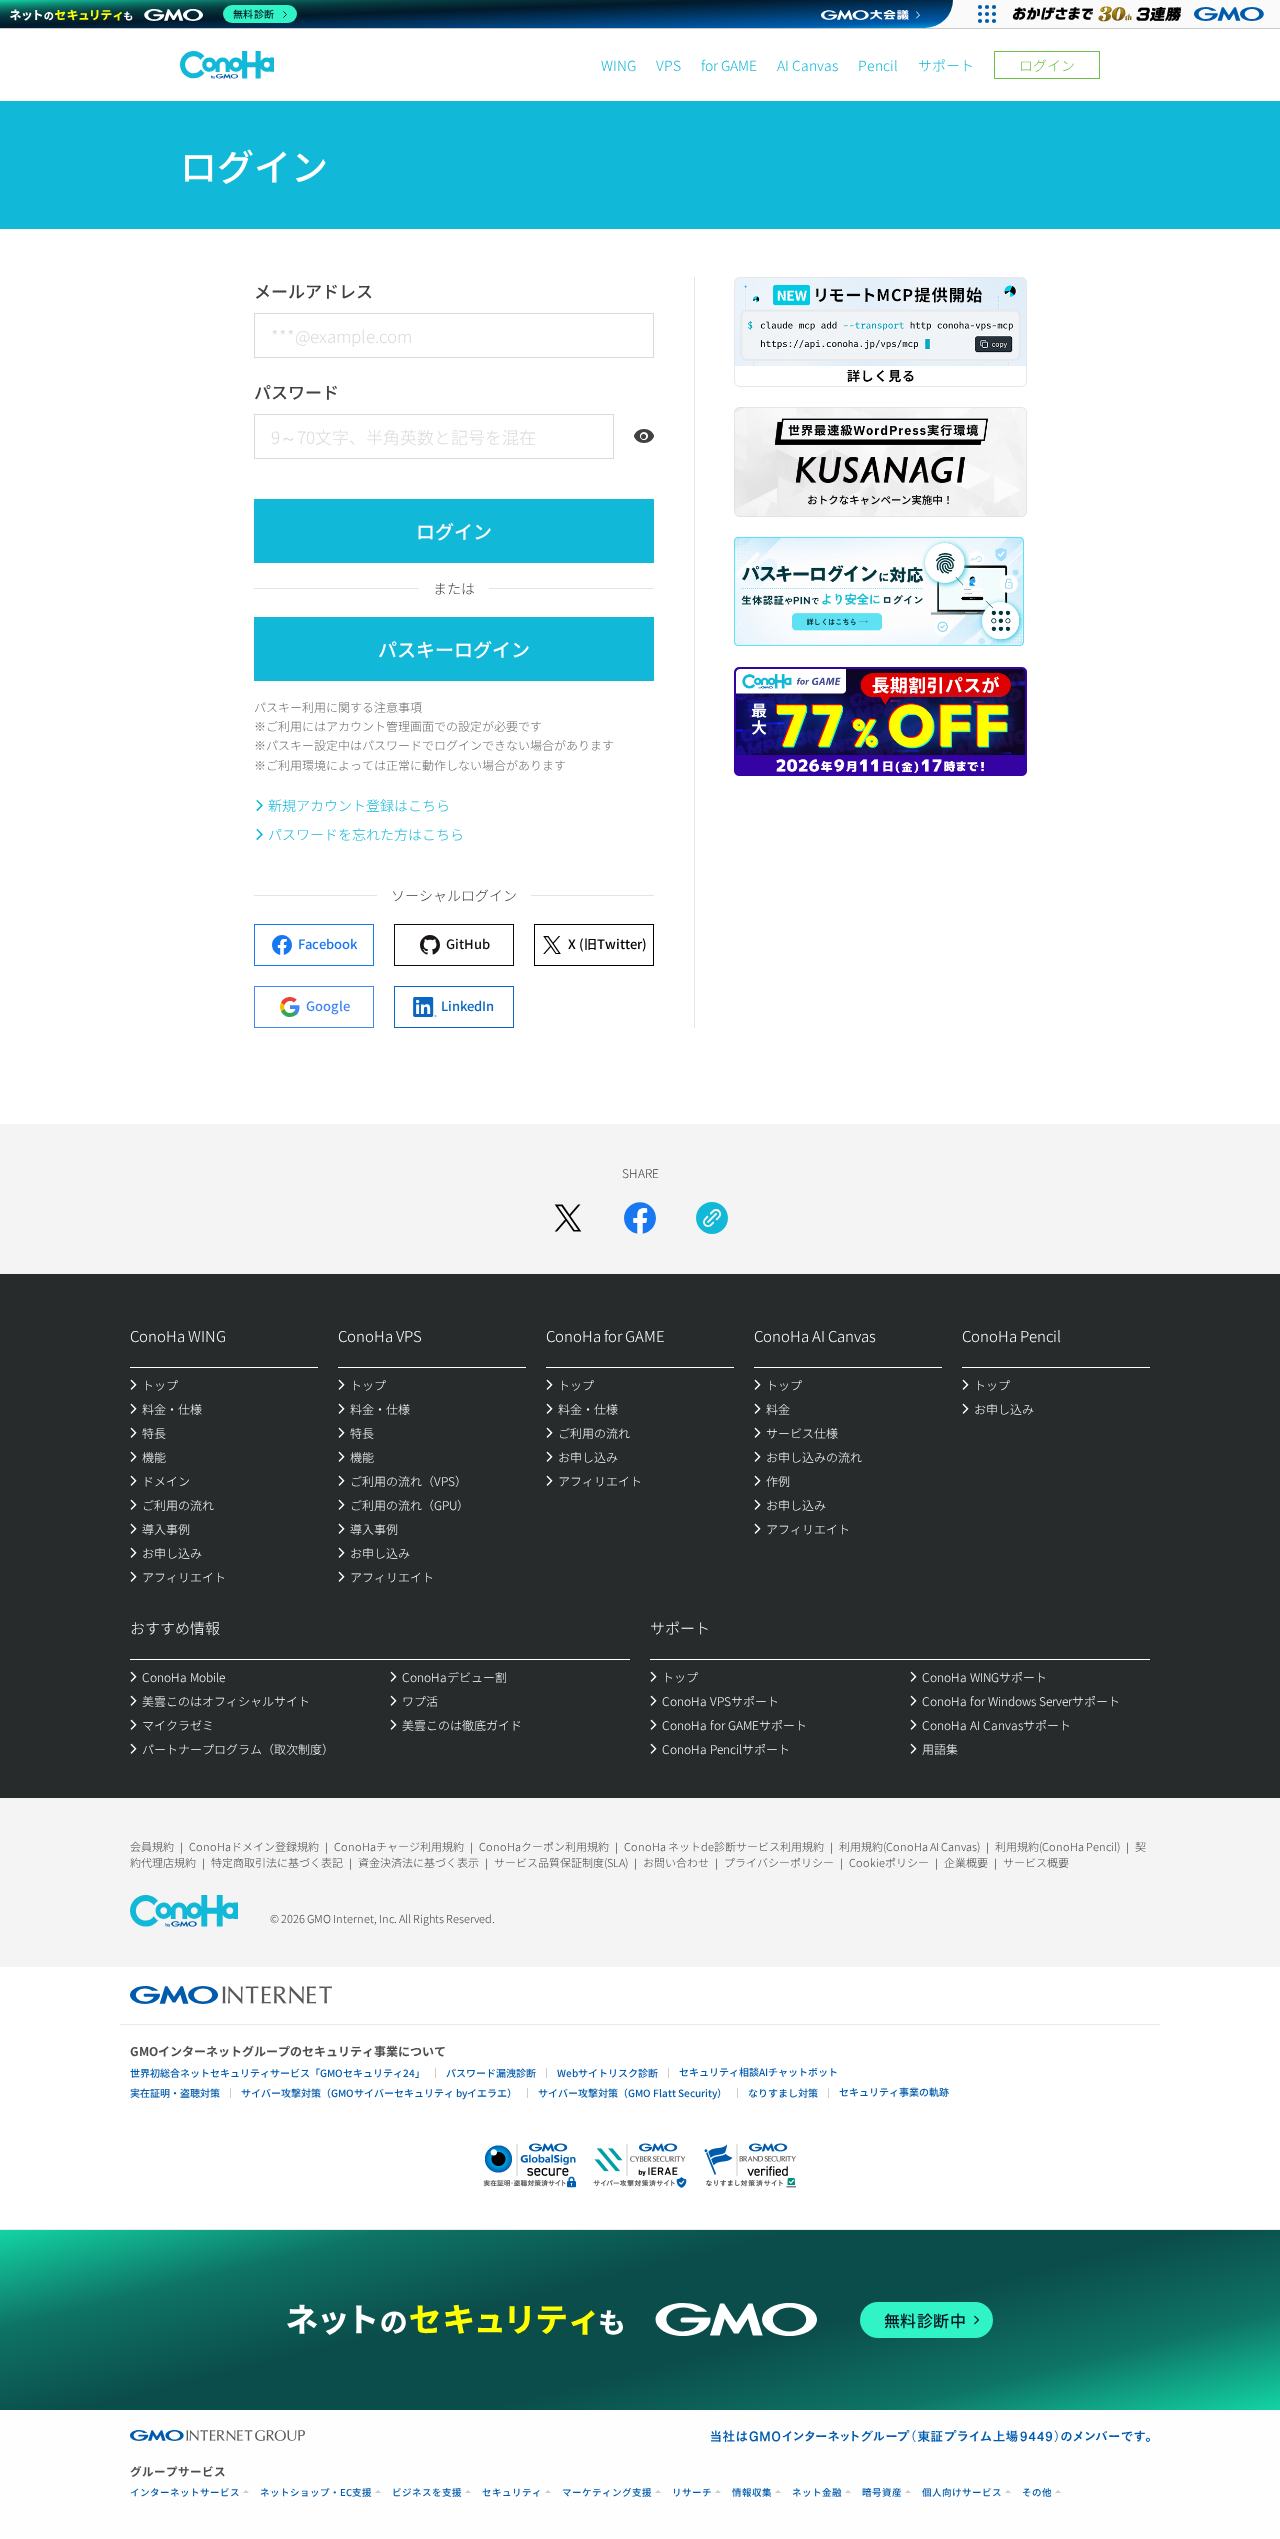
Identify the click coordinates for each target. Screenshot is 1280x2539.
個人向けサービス (962, 2492)
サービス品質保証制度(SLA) (561, 1862)
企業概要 (966, 1862)
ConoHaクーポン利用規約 (544, 1846)
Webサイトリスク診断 (607, 2072)
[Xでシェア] (568, 1218)
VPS (668, 65)
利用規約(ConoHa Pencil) (1057, 1846)
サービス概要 (1036, 1862)
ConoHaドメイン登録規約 (254, 1846)
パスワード (296, 391)
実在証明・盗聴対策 (175, 2092)
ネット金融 (817, 2492)
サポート (946, 65)
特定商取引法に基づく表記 (277, 1862)
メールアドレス (313, 290)
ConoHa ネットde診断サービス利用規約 (724, 1846)
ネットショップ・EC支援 (316, 2492)
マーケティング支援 (607, 2492)
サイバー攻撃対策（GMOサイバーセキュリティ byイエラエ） (379, 2092)
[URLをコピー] (712, 1218)
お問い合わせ (676, 1862)
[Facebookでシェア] (640, 1218)
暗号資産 (882, 2492)
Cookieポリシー (889, 1862)
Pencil (878, 65)
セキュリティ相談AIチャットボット (758, 2071)
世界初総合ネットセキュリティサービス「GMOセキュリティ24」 (277, 2072)
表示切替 (644, 436)
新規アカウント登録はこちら (359, 805)
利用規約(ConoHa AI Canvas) (909, 1846)
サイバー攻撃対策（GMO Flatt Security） (632, 2092)
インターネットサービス (185, 2492)
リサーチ (692, 2492)
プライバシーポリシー (779, 1862)
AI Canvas (807, 65)
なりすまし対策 (783, 2092)
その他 (1037, 2492)
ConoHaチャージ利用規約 (399, 1846)
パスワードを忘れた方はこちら (366, 834)
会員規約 (152, 1846)
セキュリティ (512, 2492)
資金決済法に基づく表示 (418, 1862)
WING (618, 65)
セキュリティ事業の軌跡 (894, 2091)
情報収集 (752, 2492)
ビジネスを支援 (427, 2492)
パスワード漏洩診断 (491, 2072)
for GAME (729, 65)
